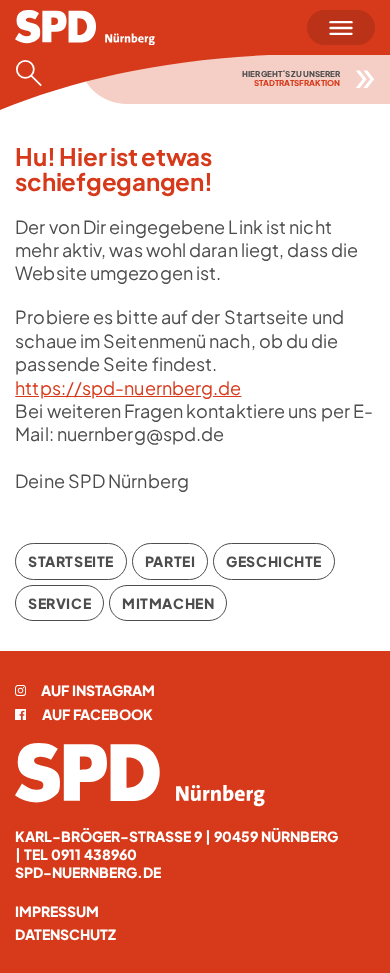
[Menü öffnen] (341, 27)
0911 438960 (94, 854)
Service (59, 603)
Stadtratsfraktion (297, 83)
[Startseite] (140, 774)
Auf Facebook (97, 714)
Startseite (71, 561)
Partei (170, 561)
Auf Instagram (98, 690)
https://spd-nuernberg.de (128, 387)
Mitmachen (168, 603)
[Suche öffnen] (35, 73)
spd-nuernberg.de (88, 872)
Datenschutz (65, 934)
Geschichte (274, 561)
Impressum (57, 911)
